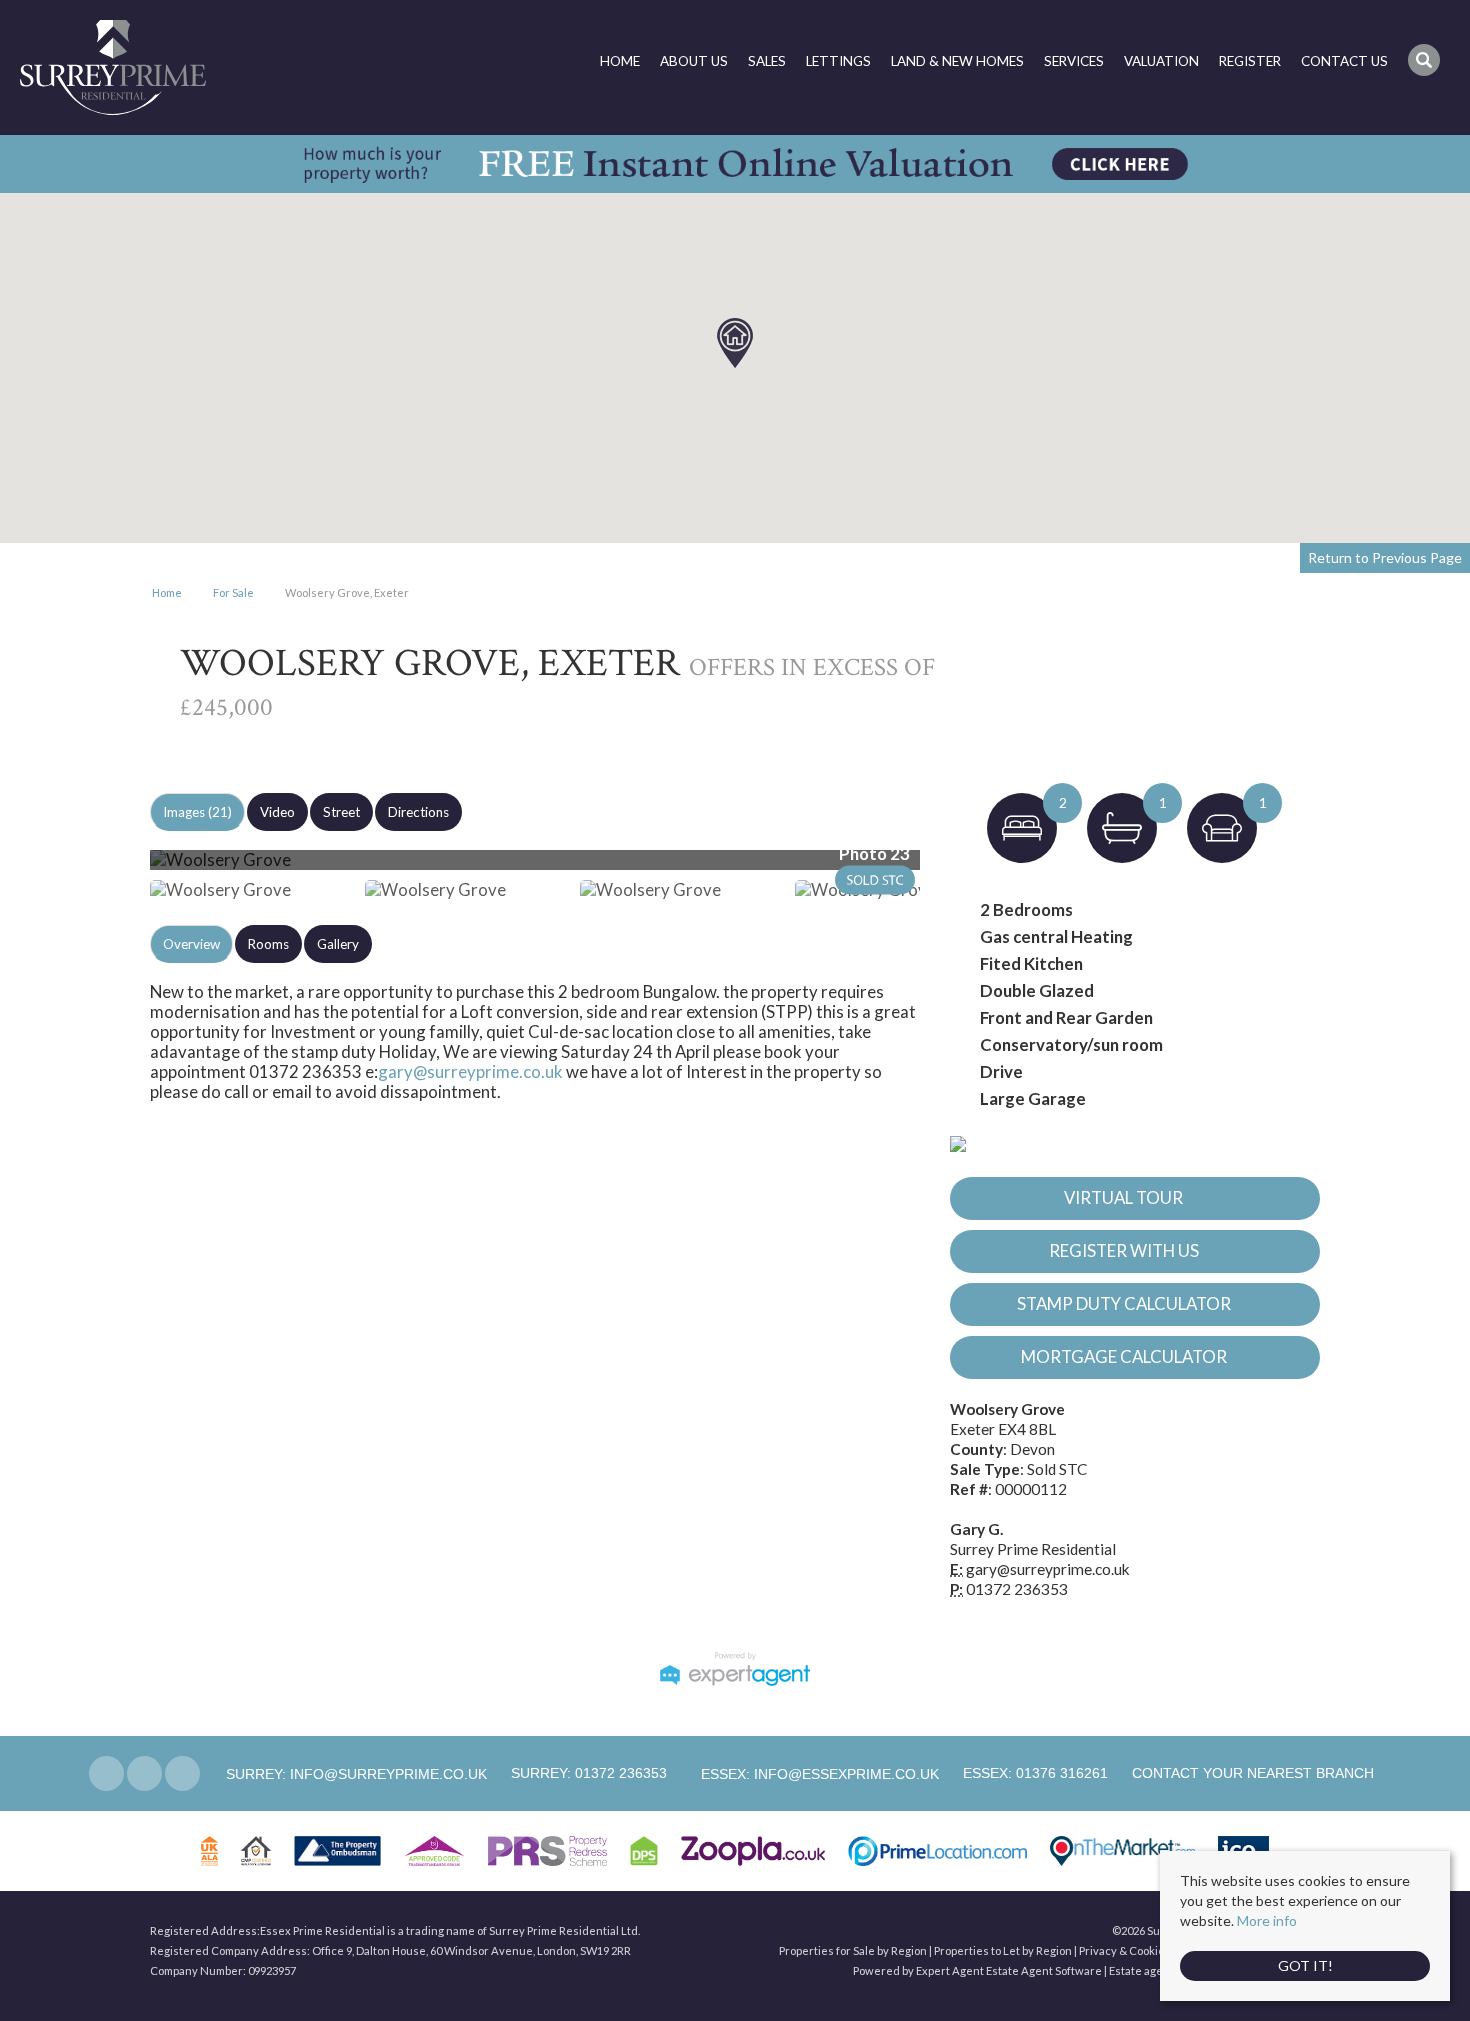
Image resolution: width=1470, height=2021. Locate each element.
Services (1074, 61)
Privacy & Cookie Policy (1138, 1950)
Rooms (268, 944)
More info (1267, 1920)
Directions (418, 812)
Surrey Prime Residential (1033, 1549)
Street (341, 812)
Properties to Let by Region (1003, 1950)
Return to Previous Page (1385, 557)
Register (1250, 61)
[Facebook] (106, 1773)
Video (277, 812)
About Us (694, 61)
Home (620, 61)
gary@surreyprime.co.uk (470, 1071)
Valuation (1161, 61)
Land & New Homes (957, 61)
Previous (119, 868)
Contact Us (1344, 61)
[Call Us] (508, 1773)
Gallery (338, 944)
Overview (191, 944)
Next (959, 868)
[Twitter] (144, 1773)
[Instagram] (182, 1773)
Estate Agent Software (1044, 1970)
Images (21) (197, 812)
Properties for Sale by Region (853, 1950)
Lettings (838, 61)
